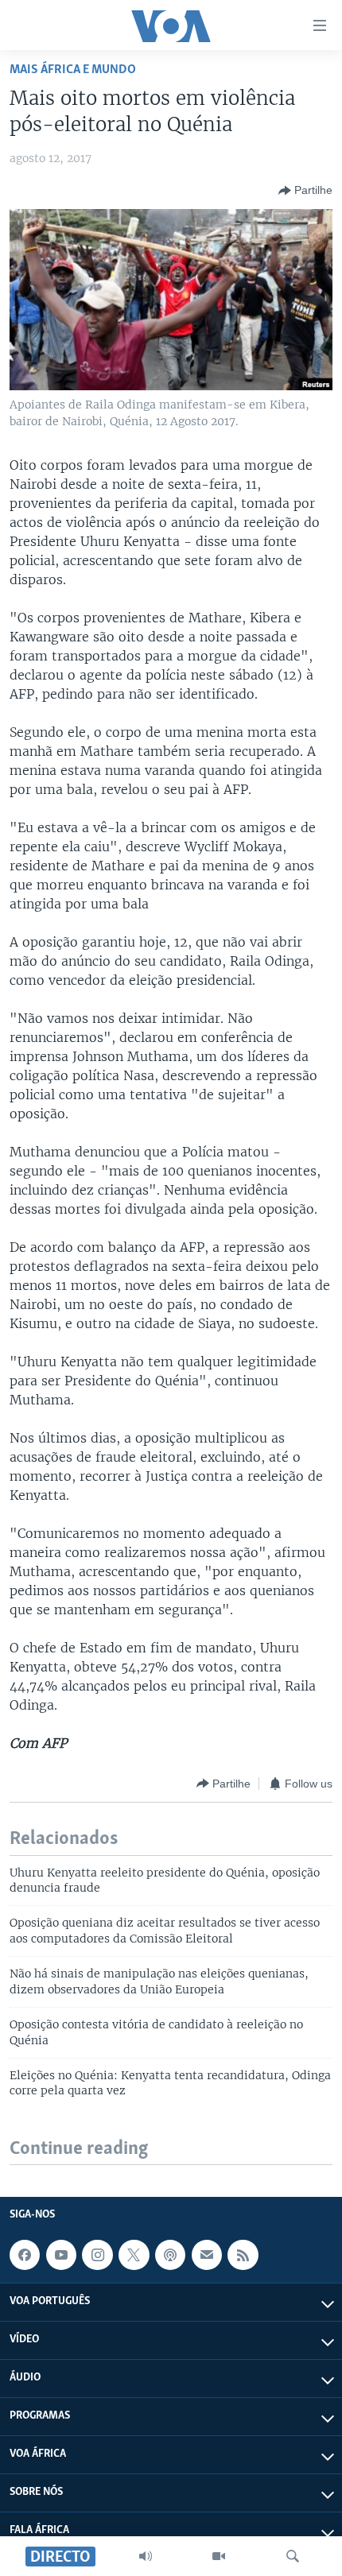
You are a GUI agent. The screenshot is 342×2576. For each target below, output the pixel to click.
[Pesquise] (293, 2556)
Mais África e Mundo (73, 70)
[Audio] (146, 2556)
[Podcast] (170, 2255)
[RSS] (243, 2255)
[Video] (219, 2556)
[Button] (305, 191)
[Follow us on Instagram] (97, 2255)
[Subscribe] (207, 2255)
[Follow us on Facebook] (25, 2255)
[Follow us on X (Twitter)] (134, 2255)
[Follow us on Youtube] (61, 2255)
